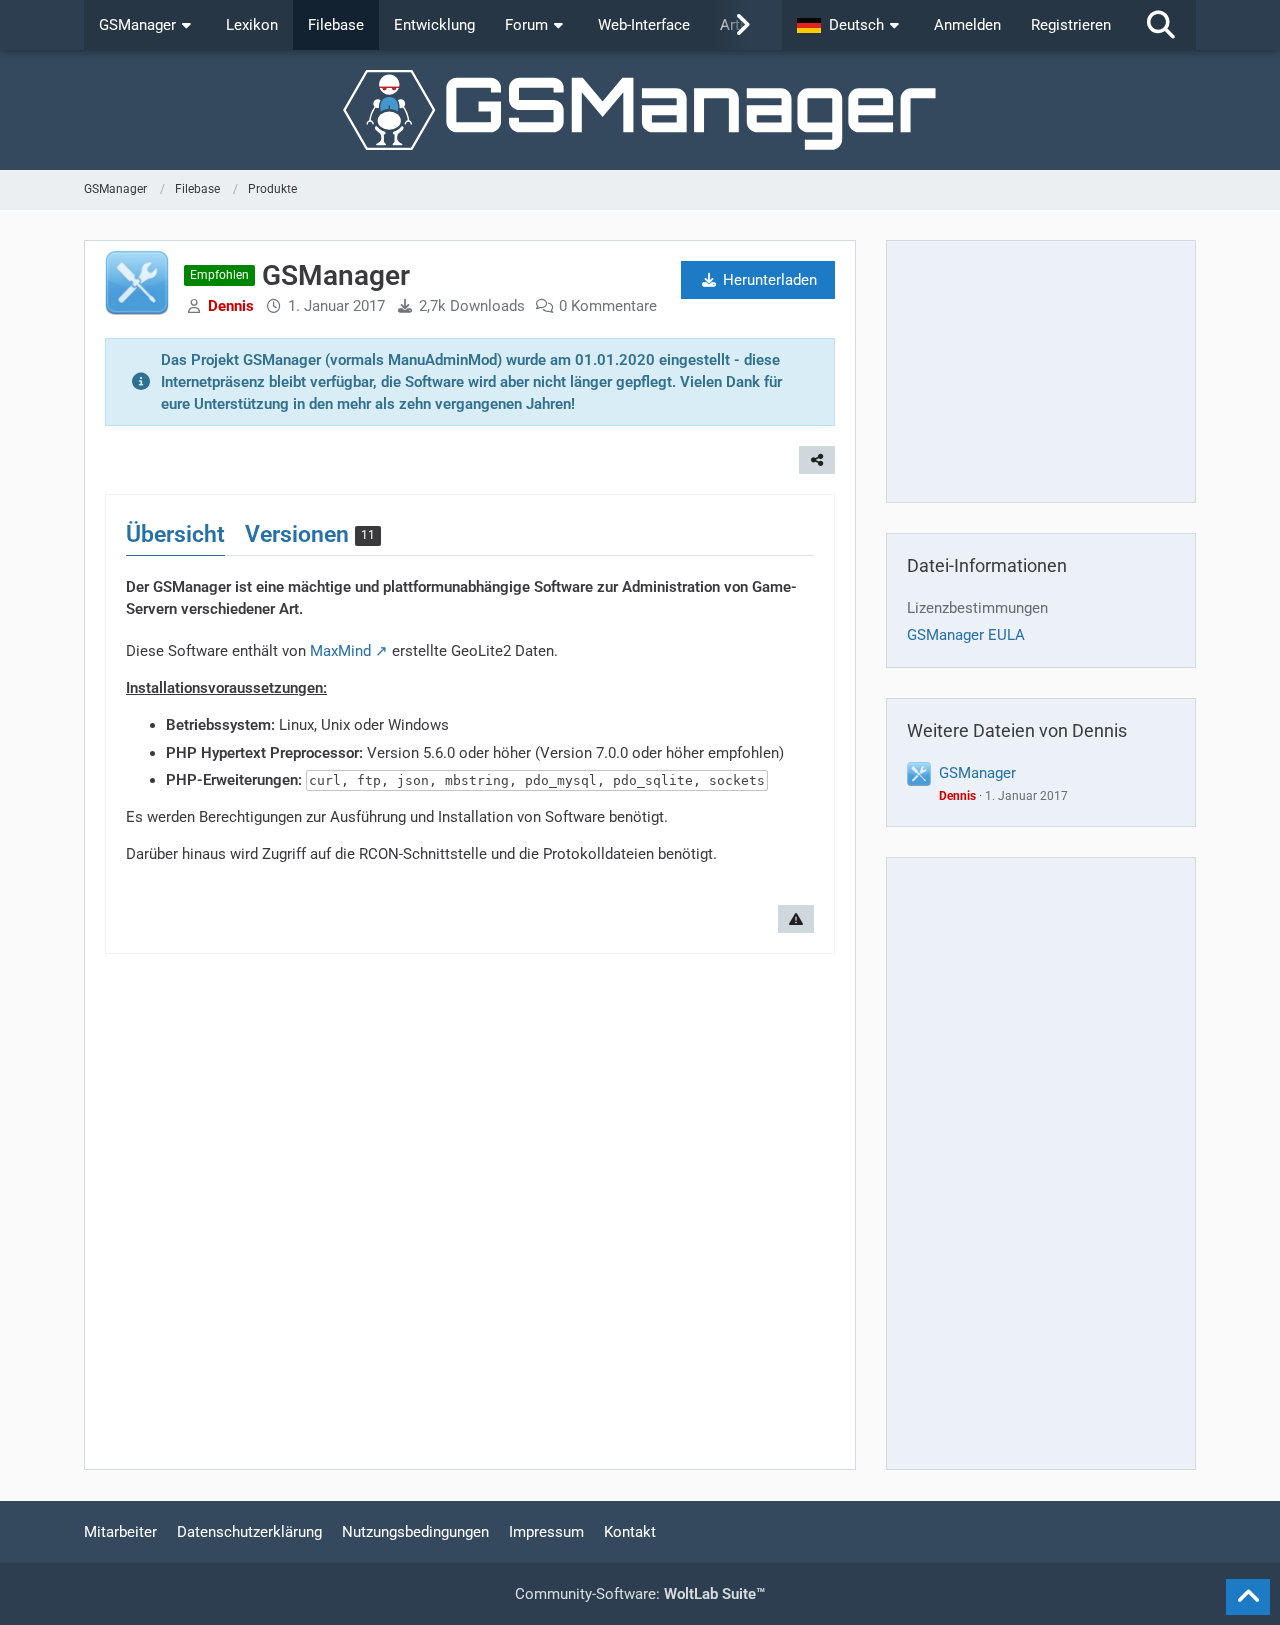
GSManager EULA (966, 635)
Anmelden (967, 25)
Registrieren (1071, 25)
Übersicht (175, 534)
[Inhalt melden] (796, 919)
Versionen (310, 534)
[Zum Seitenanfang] (1248, 1597)
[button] (850, 25)
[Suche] (1161, 25)
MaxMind (340, 651)
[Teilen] (817, 460)
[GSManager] (640, 110)
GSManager (977, 773)
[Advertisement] (1041, 371)
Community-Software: (640, 1594)
